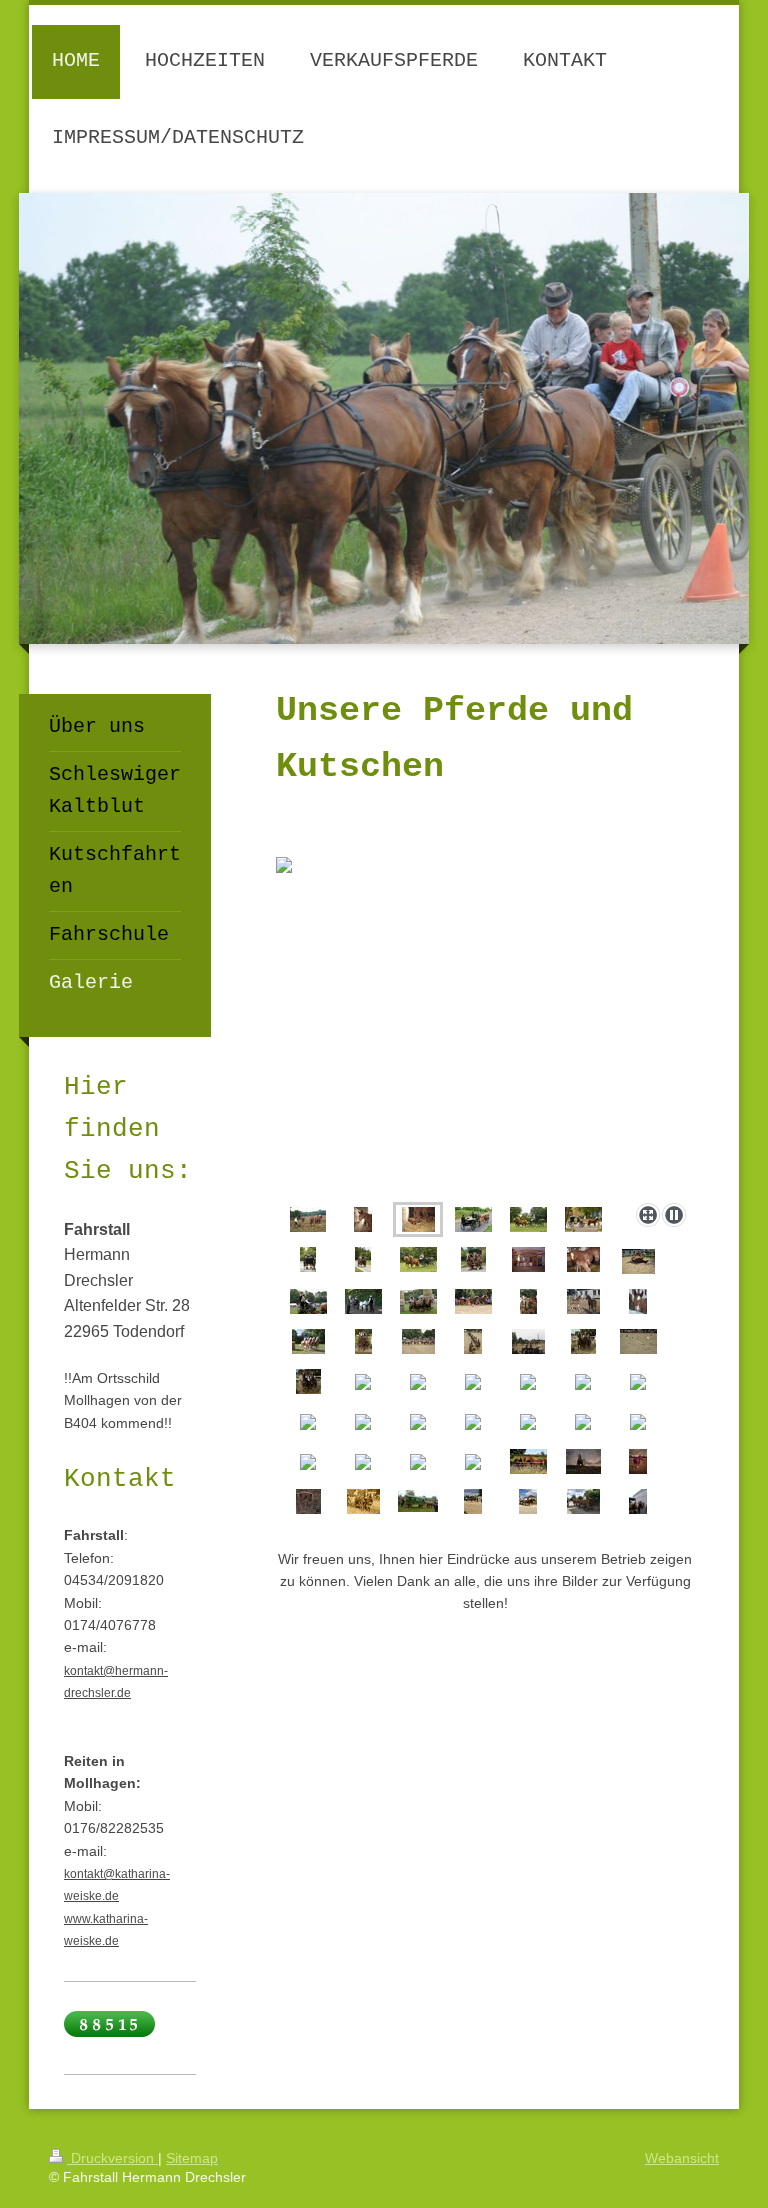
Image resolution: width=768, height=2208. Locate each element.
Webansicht (682, 2158)
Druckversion (112, 2158)
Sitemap (192, 2158)
